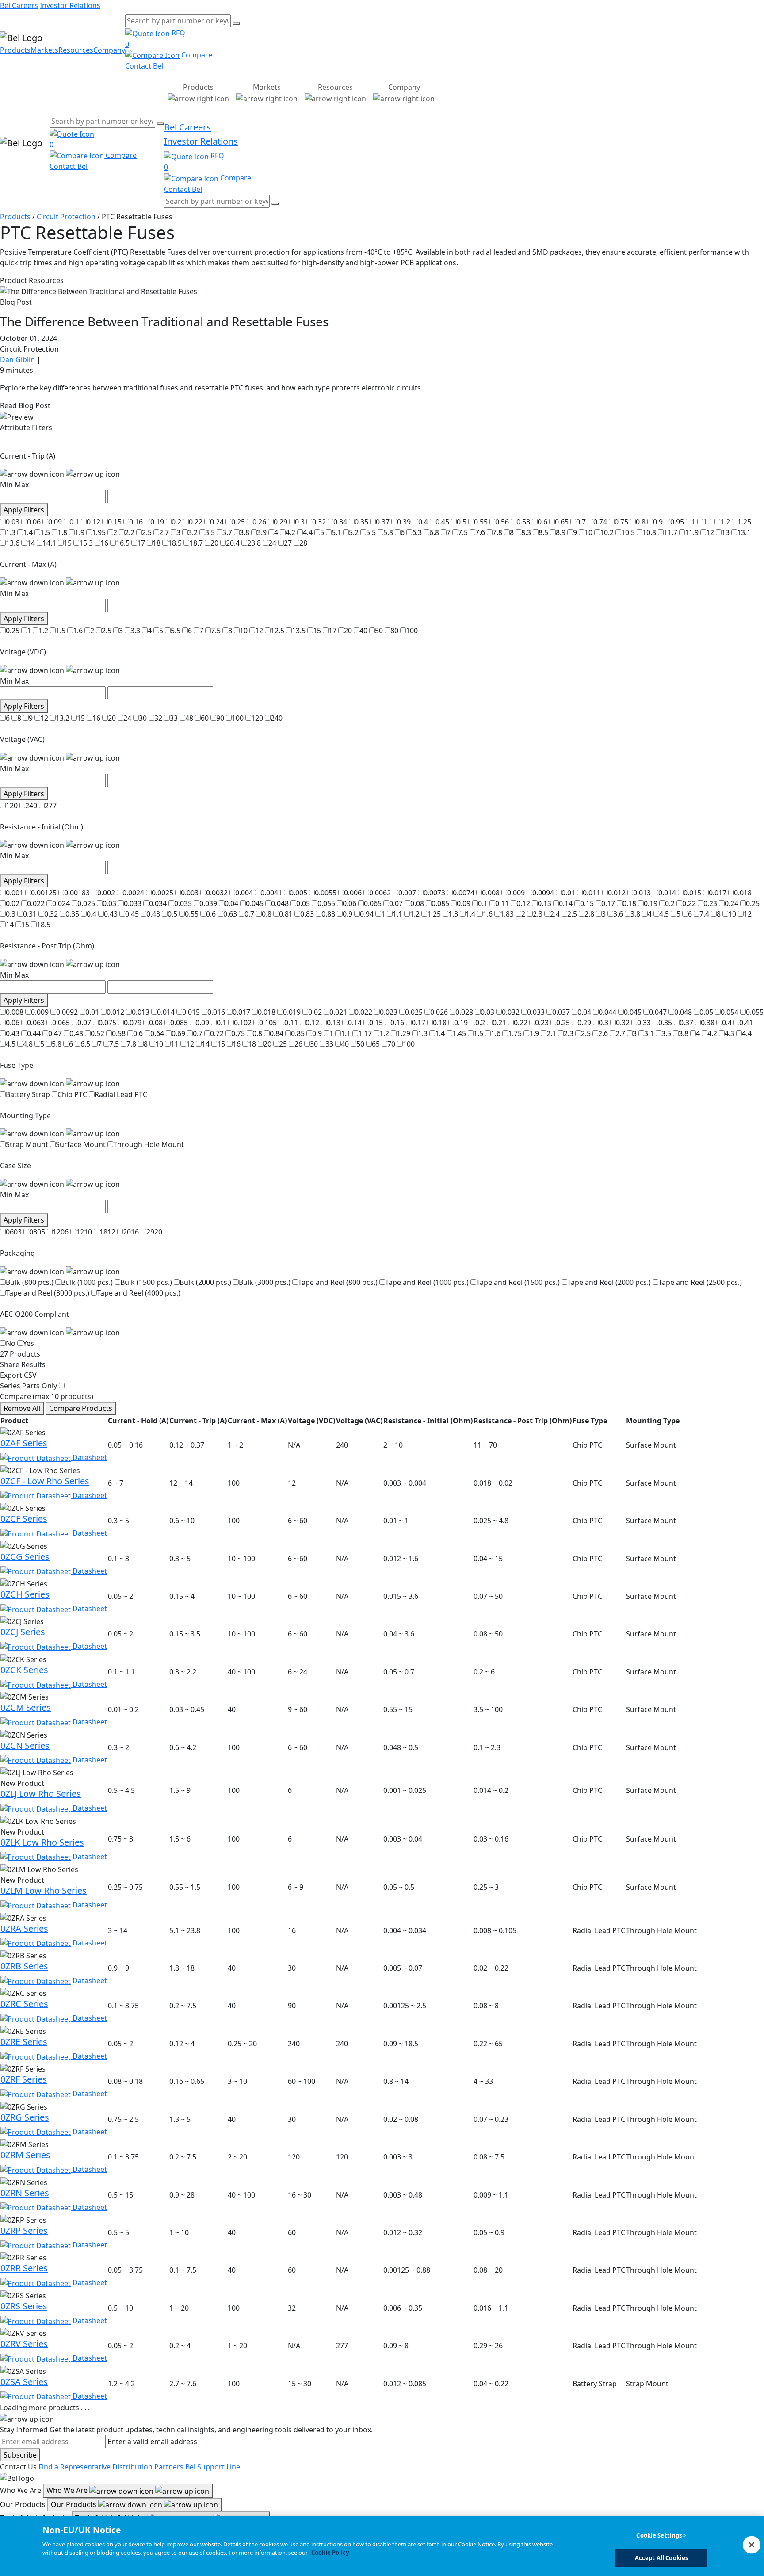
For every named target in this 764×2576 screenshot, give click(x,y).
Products (15, 50)
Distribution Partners (148, 2467)
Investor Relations (70, 5)
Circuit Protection (66, 217)
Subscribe (20, 2455)
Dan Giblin (18, 359)
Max (22, 485)
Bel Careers (19, 5)
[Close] (752, 2545)
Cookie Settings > (661, 2535)
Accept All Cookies (661, 2557)
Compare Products (81, 1408)
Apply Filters (24, 510)
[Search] (236, 23)
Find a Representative (74, 2467)
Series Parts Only (29, 1386)
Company (109, 50)
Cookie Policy (330, 2553)
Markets (44, 50)
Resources (76, 50)
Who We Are (68, 2490)
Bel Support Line (213, 2467)
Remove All (22, 1408)
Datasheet (89, 1457)
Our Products (74, 2504)
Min (6, 485)
